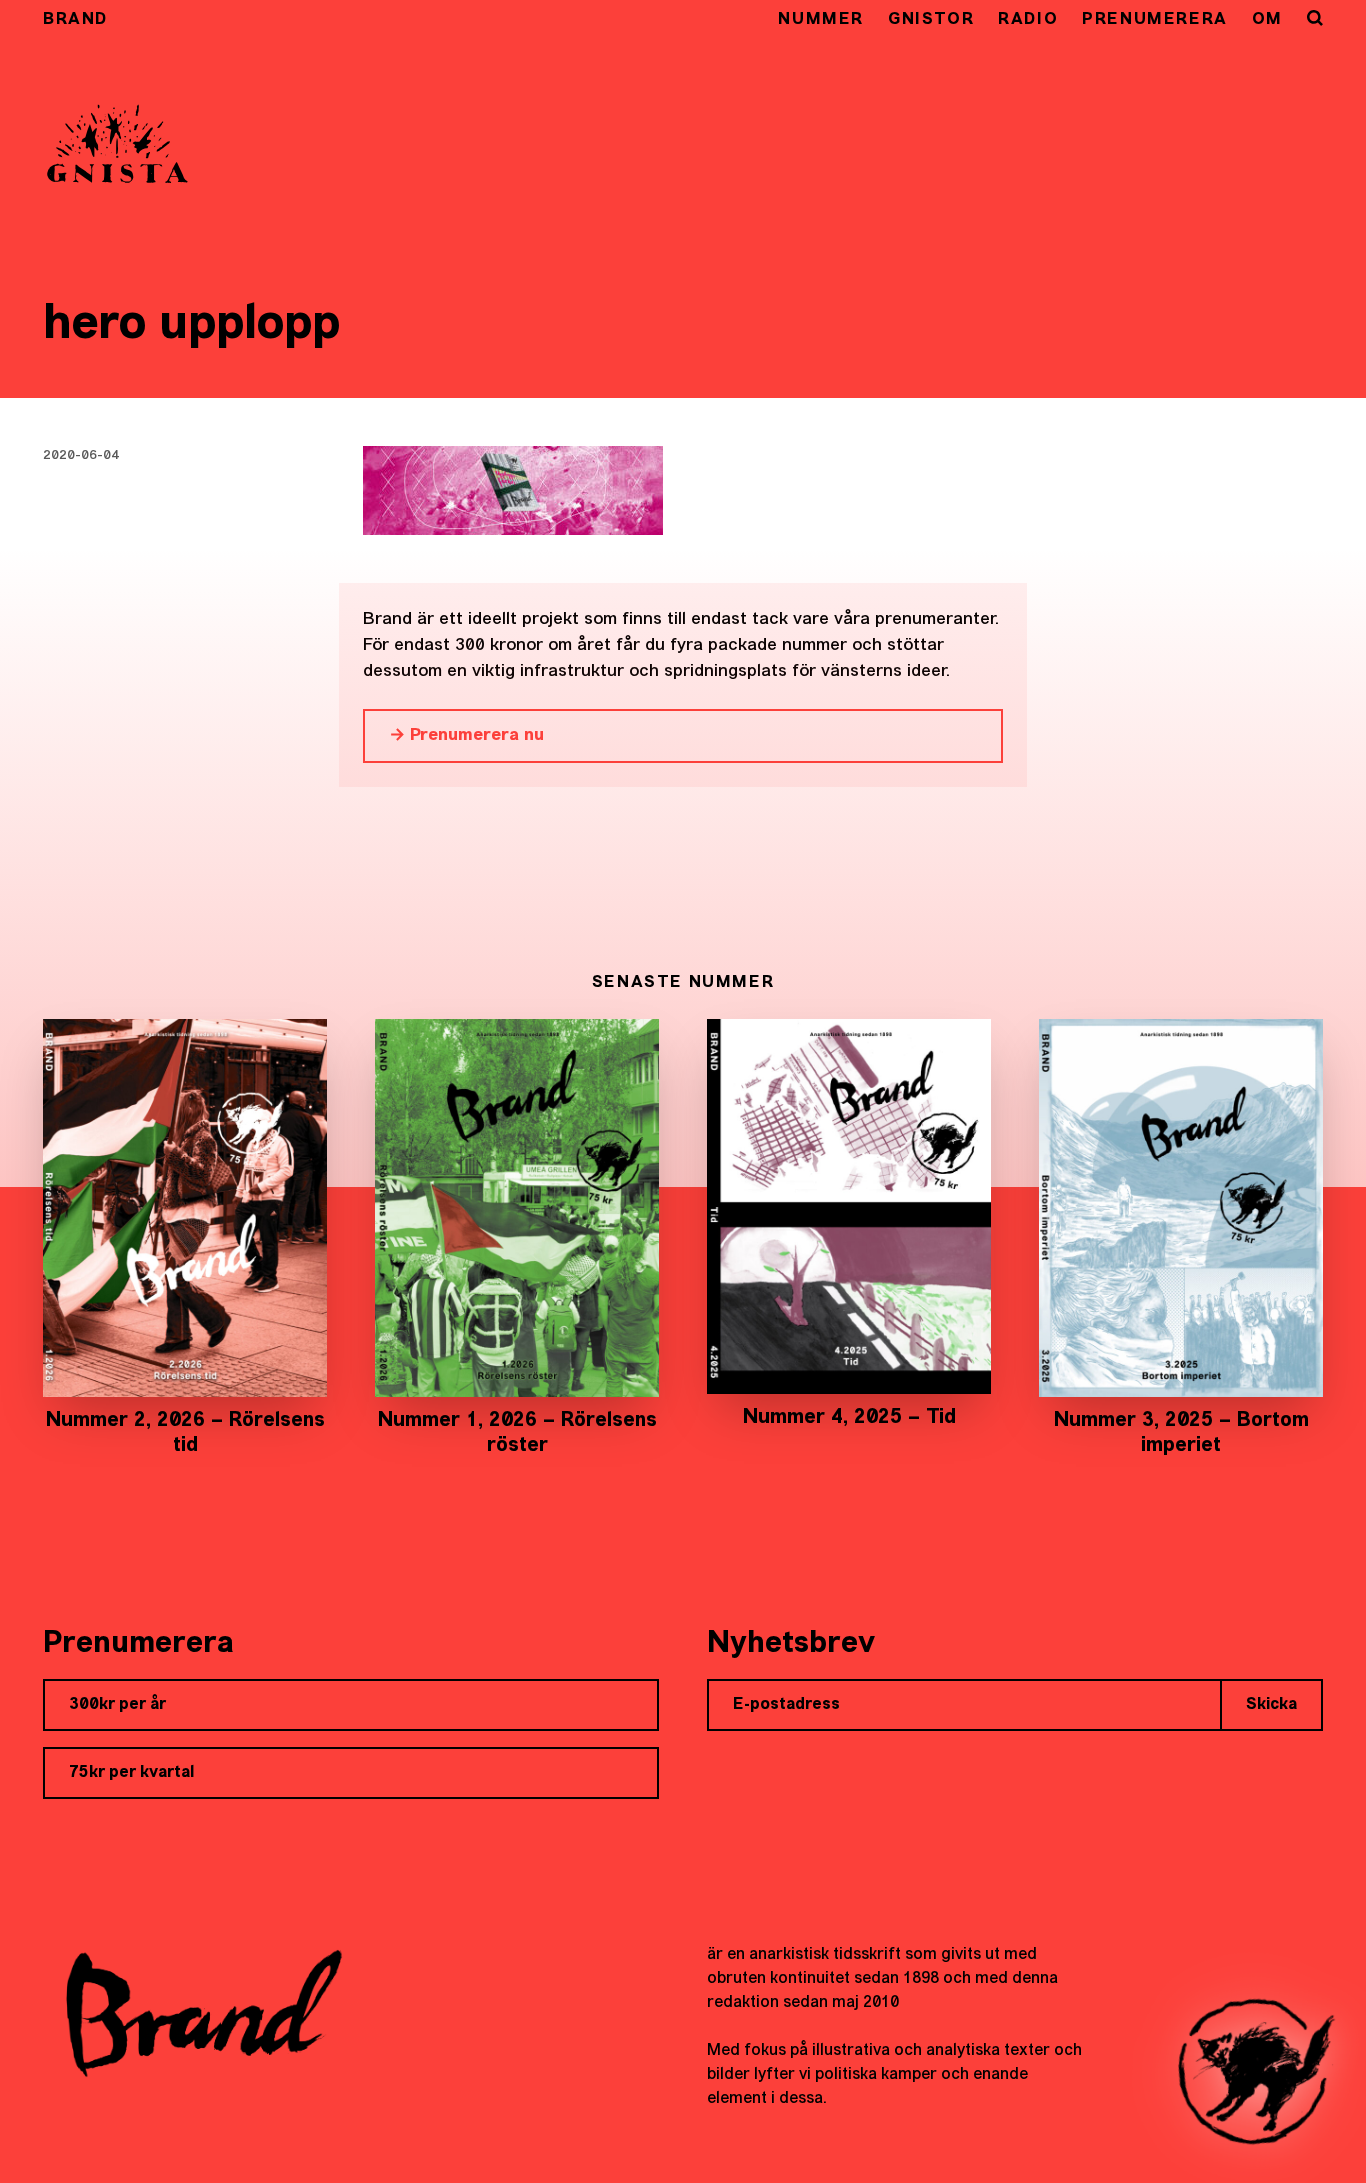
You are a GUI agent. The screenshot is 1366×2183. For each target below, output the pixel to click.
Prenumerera (1155, 20)
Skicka (1271, 1705)
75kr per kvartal (131, 1773)
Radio (1028, 20)
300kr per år (117, 1705)
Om (1267, 20)
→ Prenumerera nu (466, 735)
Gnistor (931, 20)
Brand (75, 20)
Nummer (821, 20)
